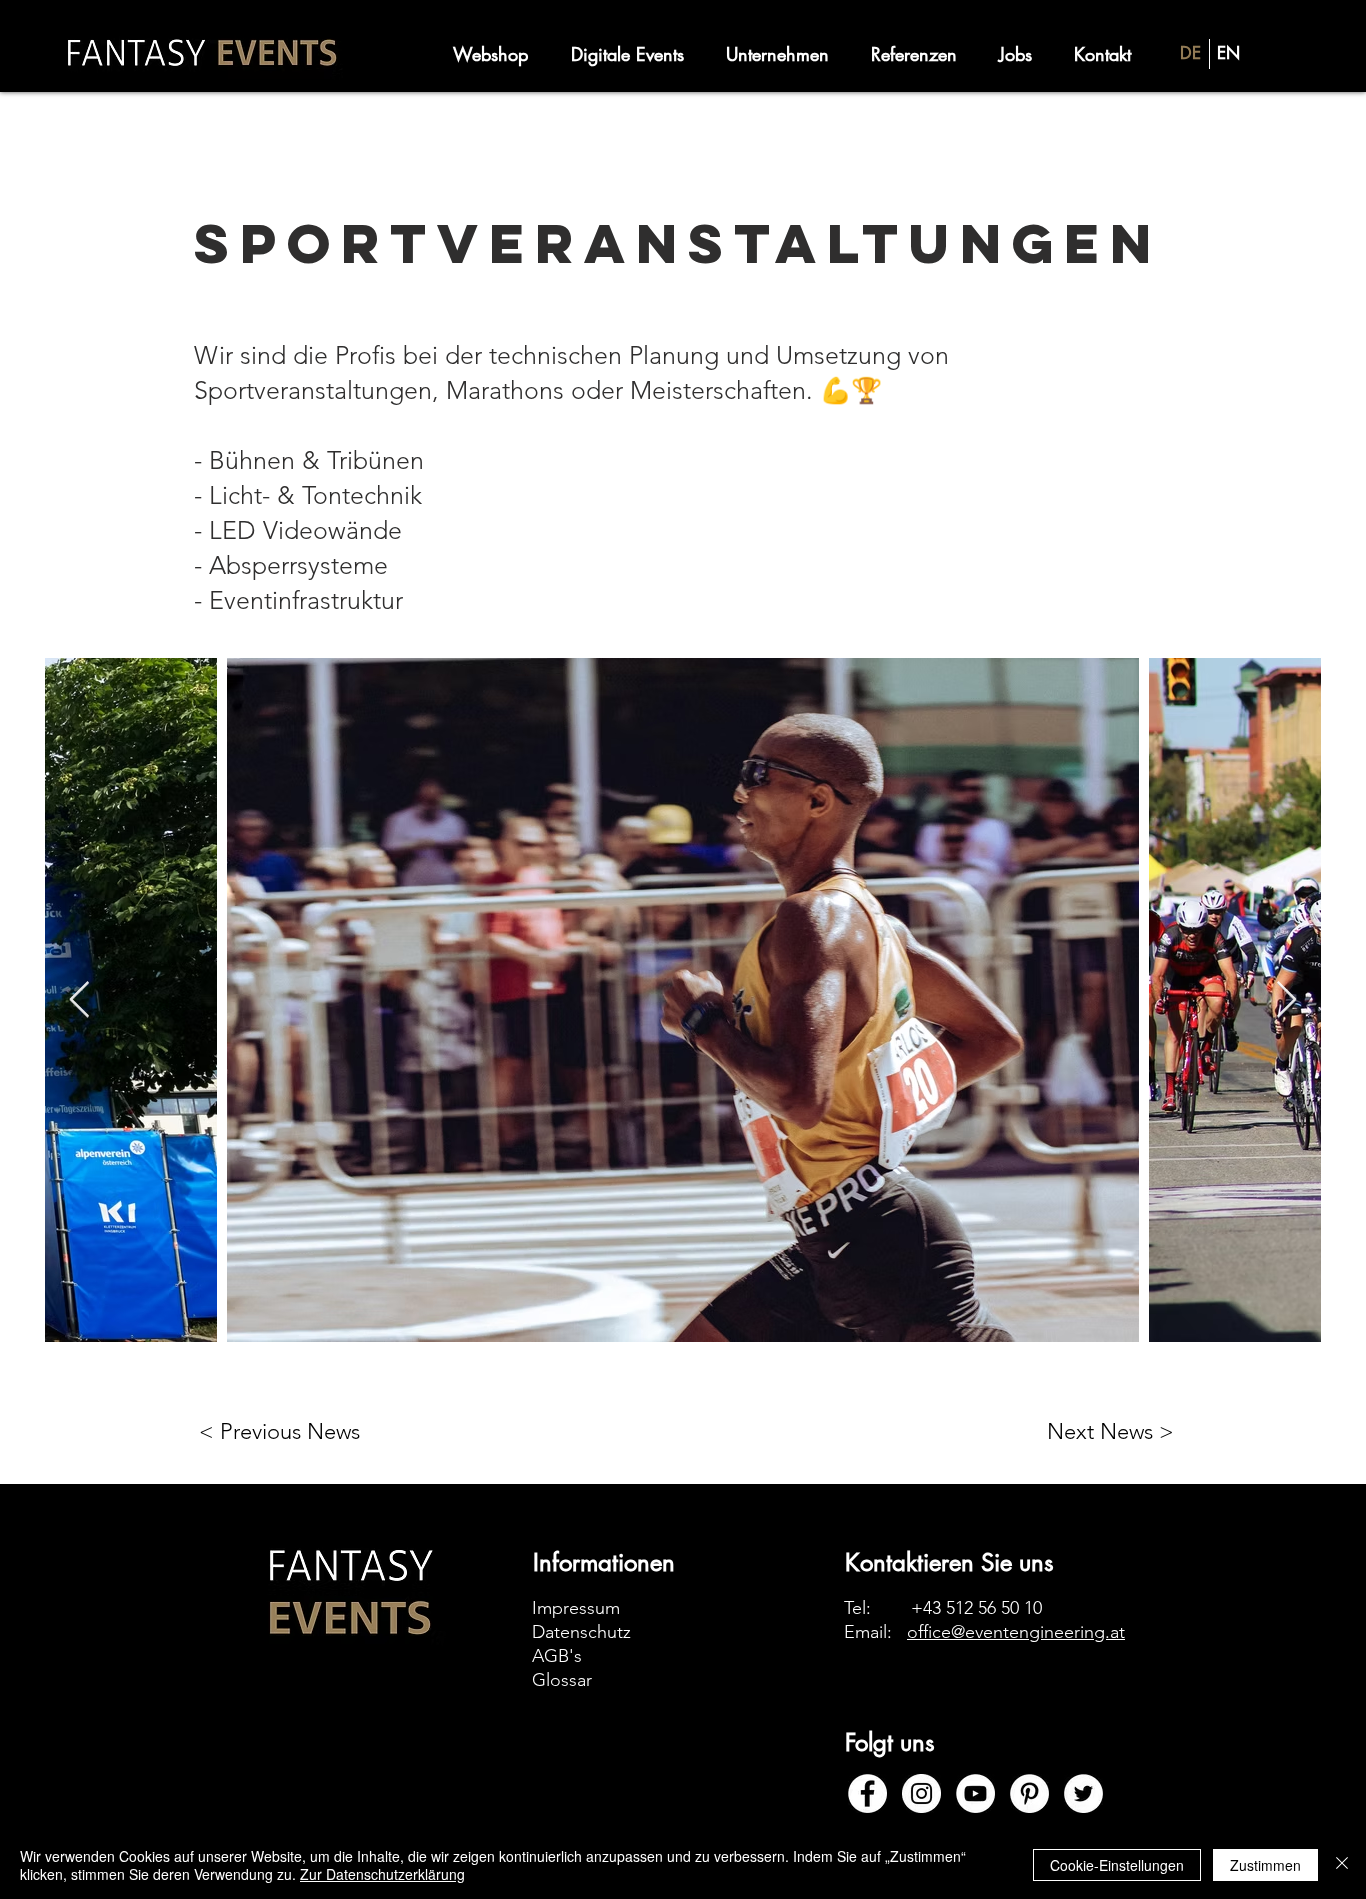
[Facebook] (867, 1793)
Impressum (576, 1608)
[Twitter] (1083, 1793)
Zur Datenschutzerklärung (382, 1874)
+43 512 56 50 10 (976, 1608)
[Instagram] (921, 1793)
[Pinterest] (1029, 1793)
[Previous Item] (79, 1000)
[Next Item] (1286, 1000)
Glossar (562, 1680)
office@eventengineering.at (1016, 1632)
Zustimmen (1265, 1865)
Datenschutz (581, 1632)
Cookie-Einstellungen (1117, 1865)
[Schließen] (1342, 1865)
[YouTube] (975, 1793)
